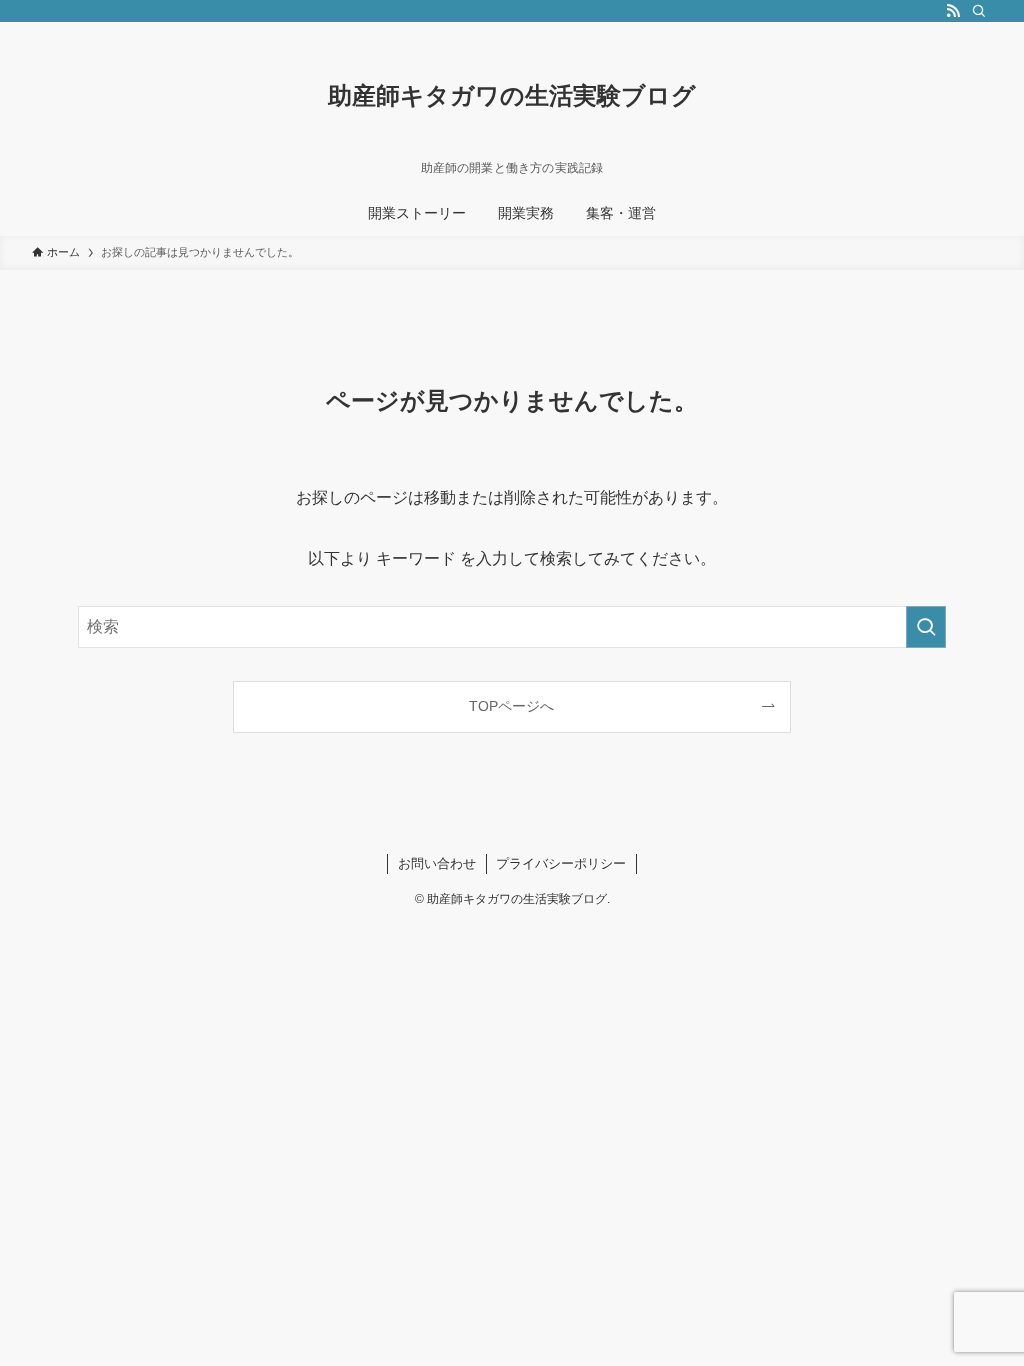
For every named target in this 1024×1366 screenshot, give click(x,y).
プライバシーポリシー (561, 863)
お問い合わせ (437, 863)
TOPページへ (511, 706)
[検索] (979, 11)
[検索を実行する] (926, 627)
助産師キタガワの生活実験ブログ (512, 96)
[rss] (953, 11)
